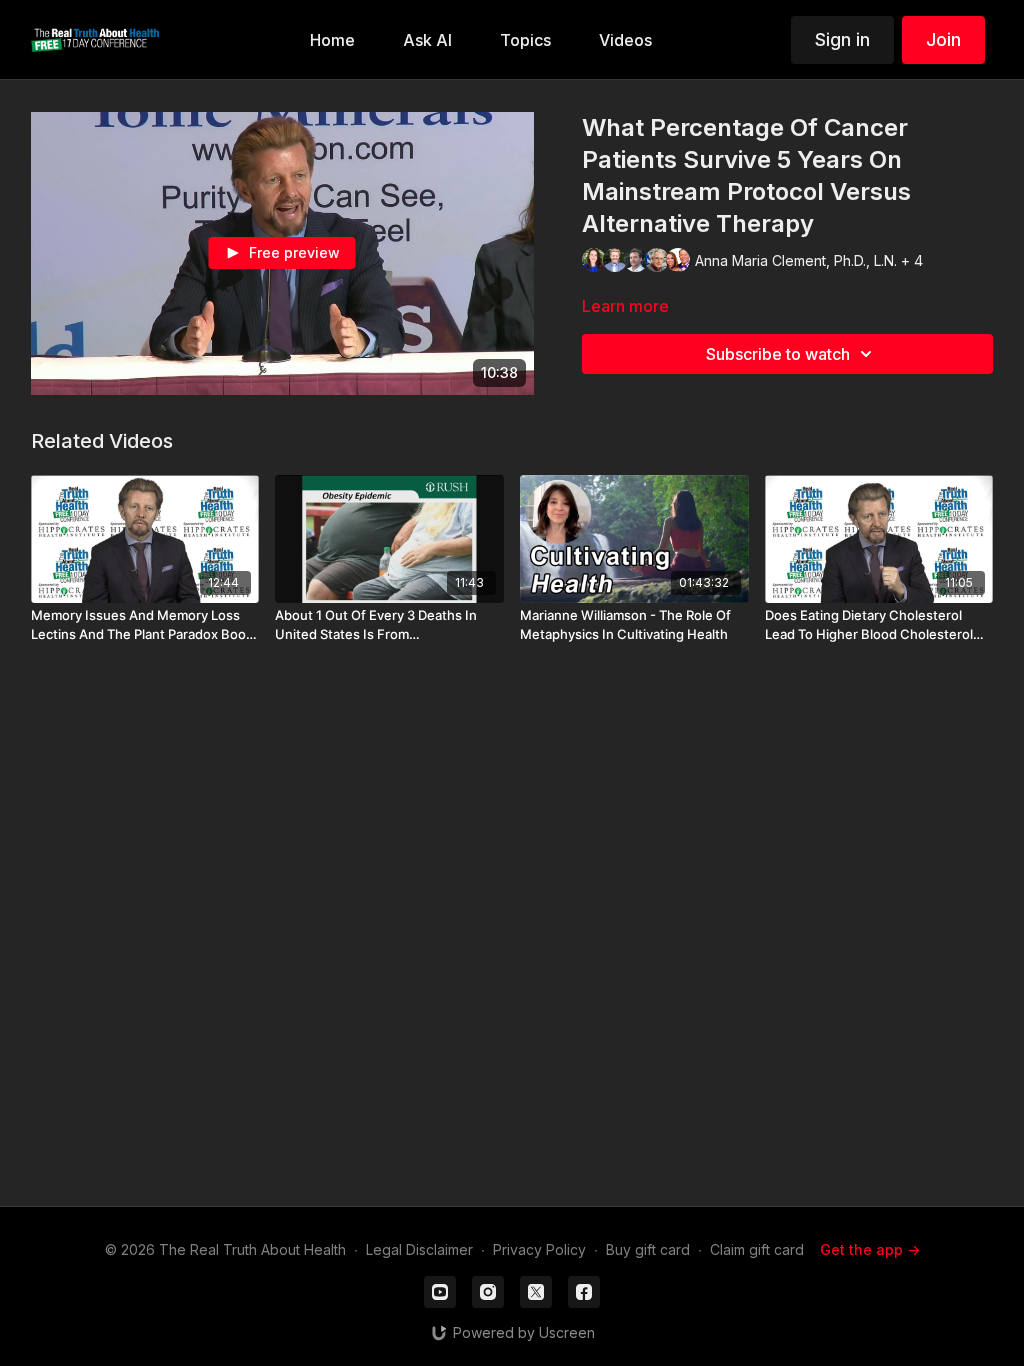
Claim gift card (757, 1249)
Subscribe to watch (778, 354)
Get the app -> (870, 1249)
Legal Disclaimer (419, 1249)
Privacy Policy (539, 1249)
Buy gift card (648, 1249)
